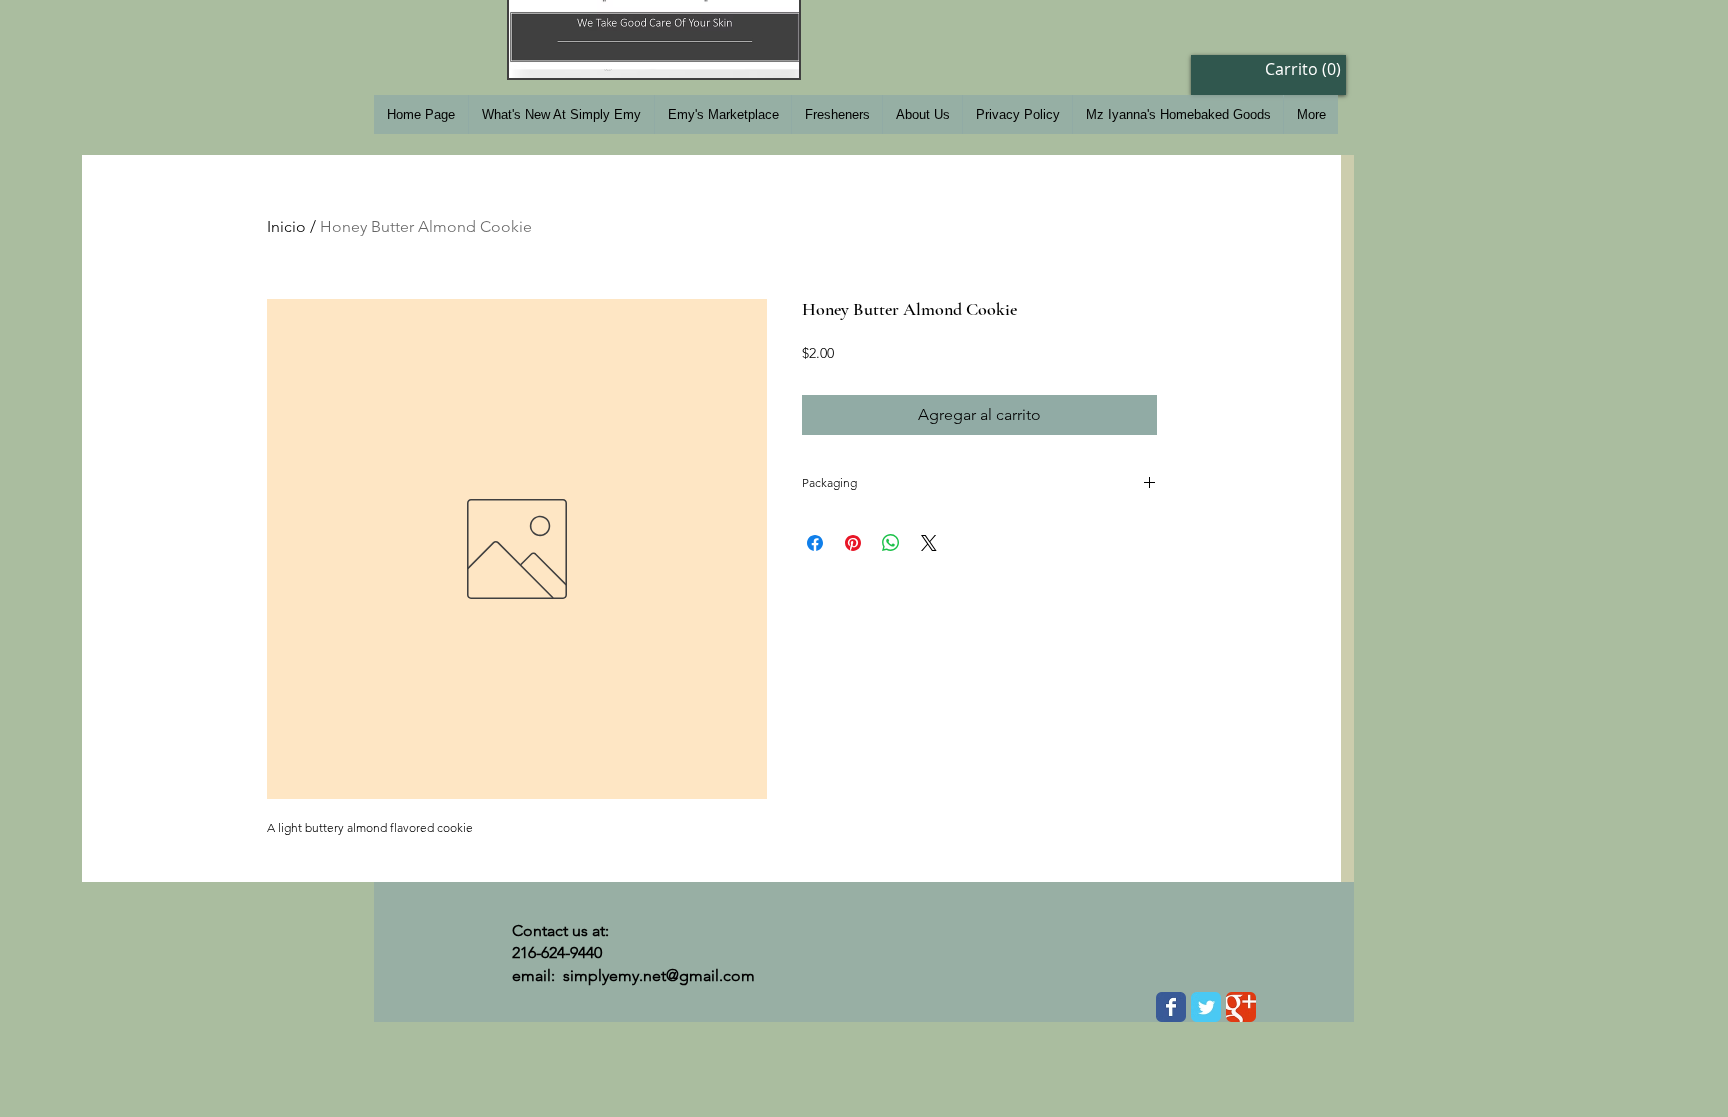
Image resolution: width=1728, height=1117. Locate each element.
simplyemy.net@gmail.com (659, 975)
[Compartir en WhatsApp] (891, 543)
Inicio (286, 226)
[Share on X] (929, 543)
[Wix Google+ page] (1241, 1007)
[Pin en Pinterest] (853, 543)
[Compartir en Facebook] (815, 543)
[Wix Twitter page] (1206, 1007)
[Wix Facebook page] (1171, 1007)
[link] (1296, 69)
